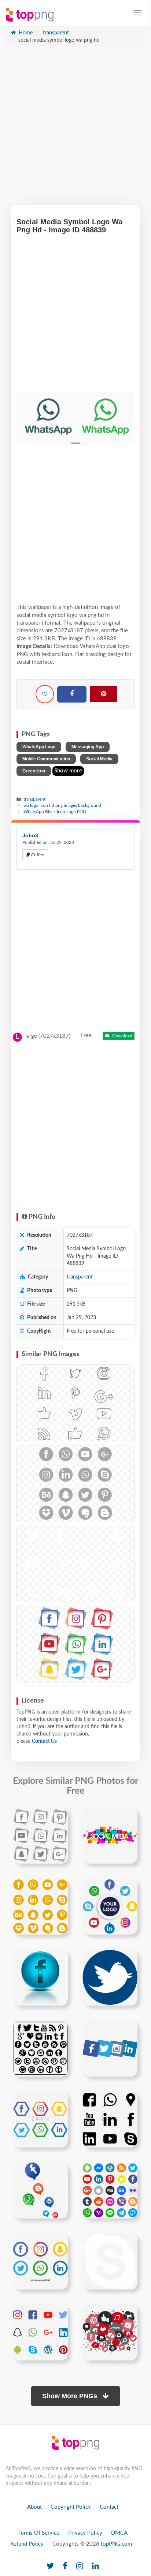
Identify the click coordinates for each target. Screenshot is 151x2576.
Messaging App (88, 747)
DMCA (119, 2533)
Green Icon (34, 771)
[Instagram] (80, 2566)
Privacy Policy (85, 2533)
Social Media (99, 759)
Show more (68, 771)
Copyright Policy (71, 2507)
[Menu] (137, 13)
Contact (109, 2507)
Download (122, 1036)
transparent (55, 33)
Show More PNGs (71, 2396)
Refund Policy (27, 2544)
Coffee (37, 855)
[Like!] (45, 694)
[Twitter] (50, 2566)
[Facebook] (72, 694)
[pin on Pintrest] (58, 1817)
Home (25, 33)
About (34, 2507)
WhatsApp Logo (39, 747)
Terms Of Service (39, 2533)
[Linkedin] (95, 2566)
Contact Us (44, 1741)
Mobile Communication (46, 759)
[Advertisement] (75, 130)
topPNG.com (116, 2544)
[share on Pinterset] (104, 694)
